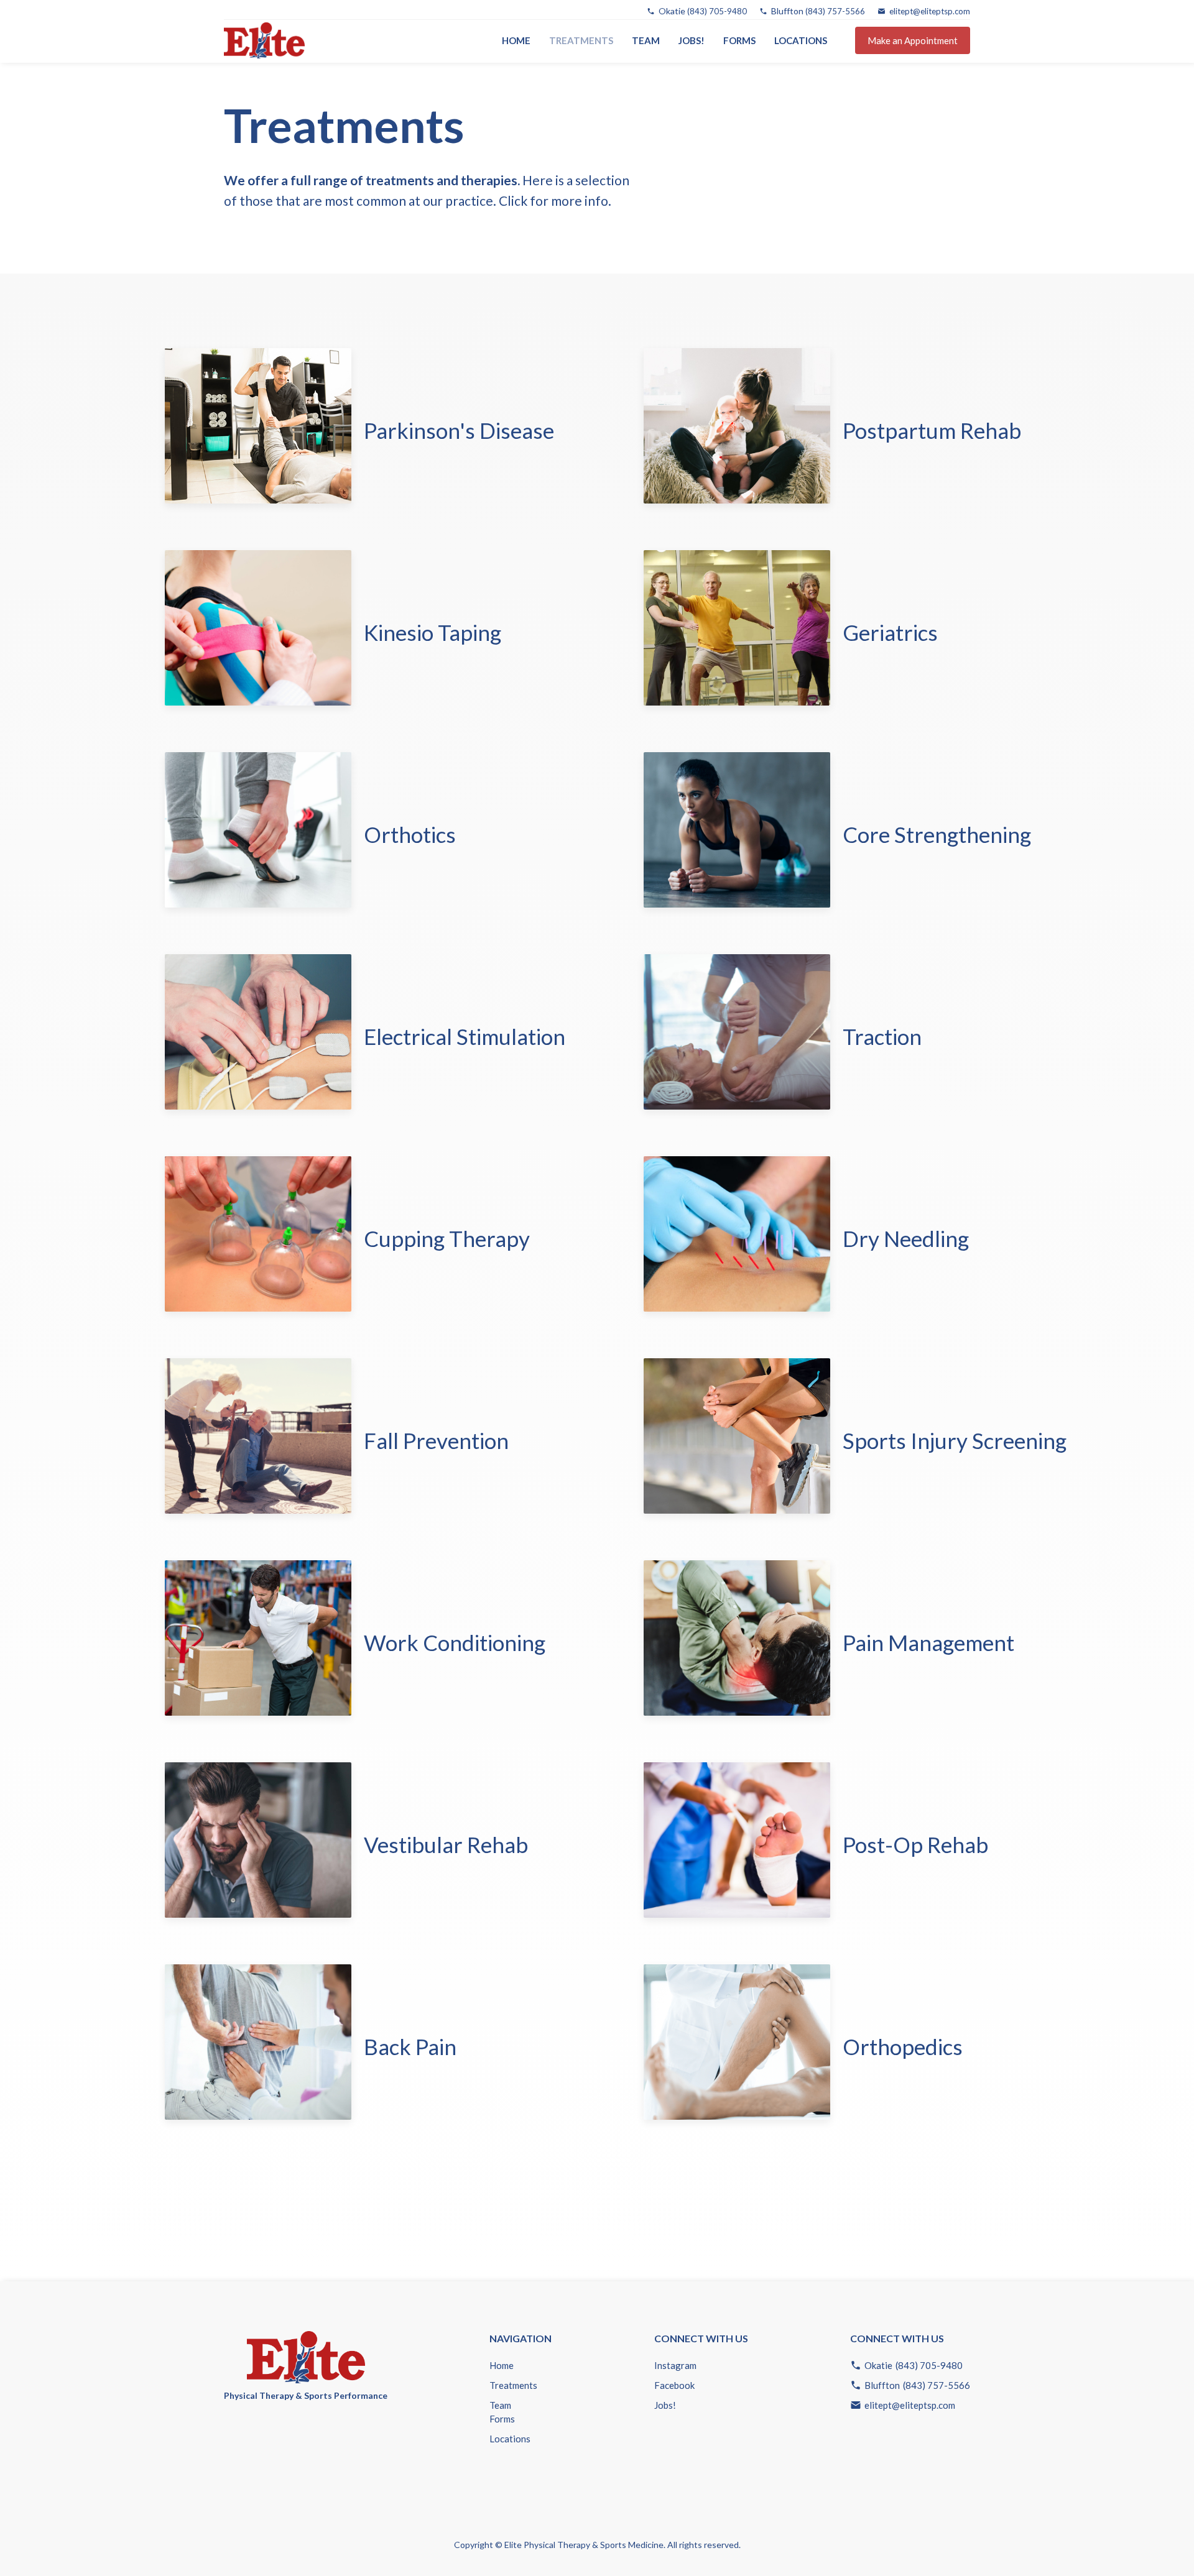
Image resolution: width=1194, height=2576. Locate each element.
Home (516, 40)
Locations (510, 2439)
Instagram (675, 2365)
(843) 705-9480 (717, 11)
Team (646, 40)
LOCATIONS (801, 40)
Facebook (674, 2385)
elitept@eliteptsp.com (930, 11)
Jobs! (692, 40)
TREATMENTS (581, 40)
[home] (264, 40)
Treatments (513, 2385)
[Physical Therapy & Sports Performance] (306, 2350)
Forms (739, 40)
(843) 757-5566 (835, 11)
